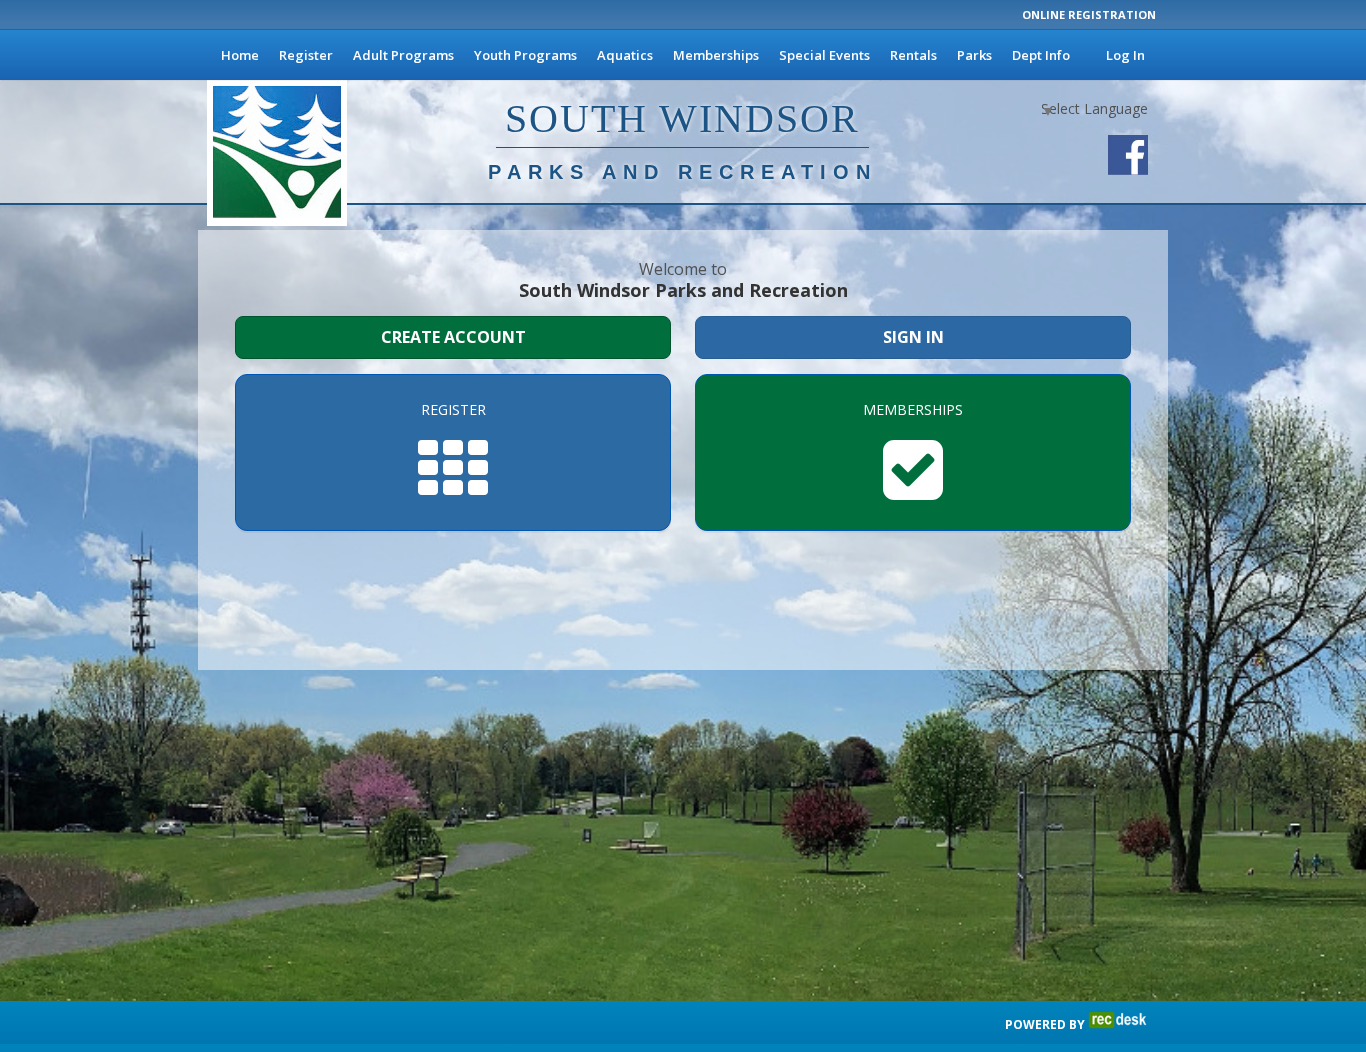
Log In (1125, 55)
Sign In (913, 337)
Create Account (453, 337)
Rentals (913, 55)
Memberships (716, 55)
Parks (974, 55)
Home (240, 55)
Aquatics (625, 55)
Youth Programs (525, 55)
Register (306, 55)
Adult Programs (403, 55)
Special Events (824, 55)
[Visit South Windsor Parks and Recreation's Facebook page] (1128, 155)
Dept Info (1041, 55)
